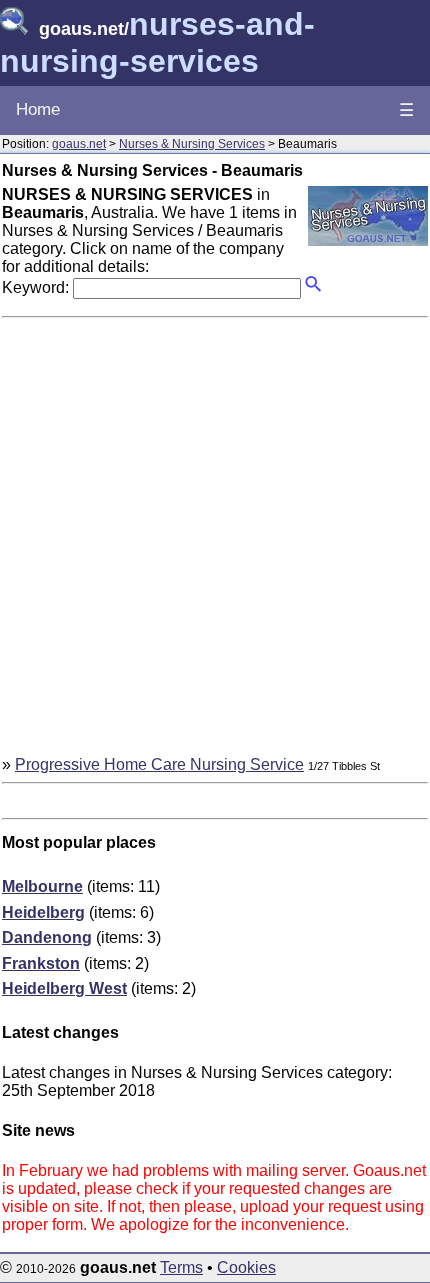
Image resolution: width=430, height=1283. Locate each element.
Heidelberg (43, 912)
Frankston (41, 963)
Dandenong (47, 937)
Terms (181, 1267)
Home (38, 109)
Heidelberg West (64, 988)
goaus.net (79, 144)
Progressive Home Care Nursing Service (159, 764)
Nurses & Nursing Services (192, 144)
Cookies (246, 1267)
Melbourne (42, 886)
